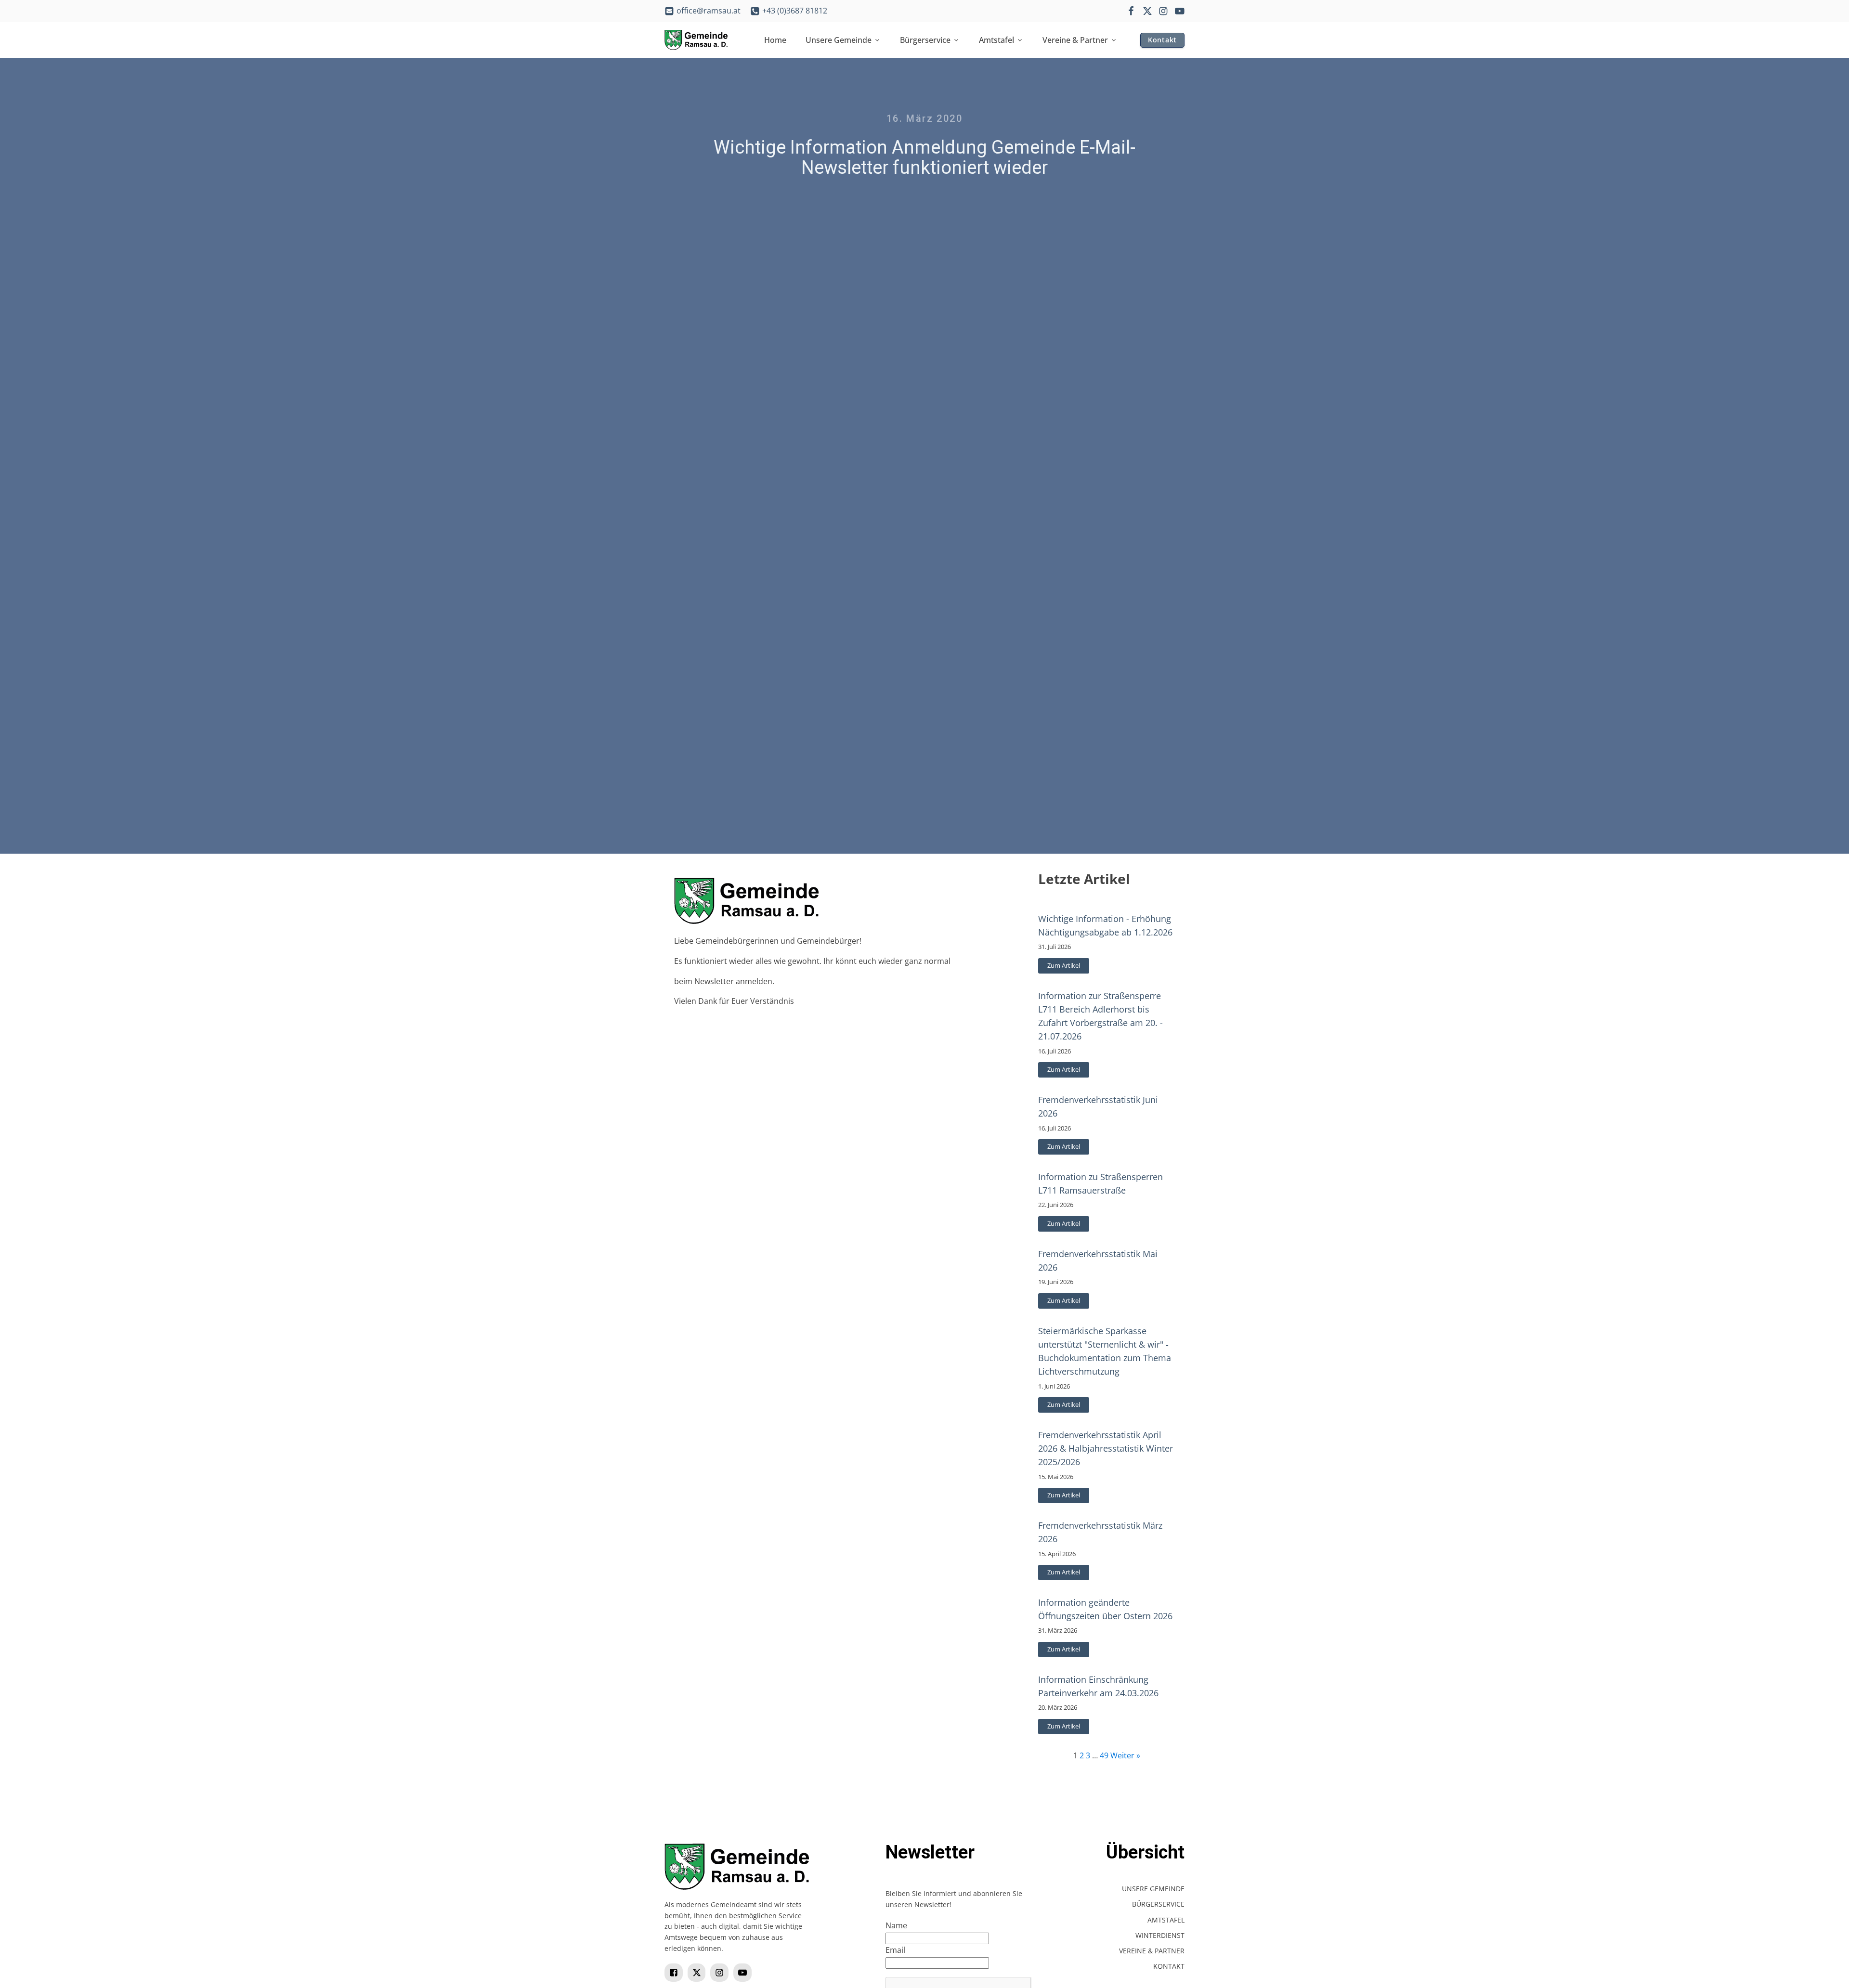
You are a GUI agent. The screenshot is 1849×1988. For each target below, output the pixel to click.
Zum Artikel (1064, 965)
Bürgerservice (925, 40)
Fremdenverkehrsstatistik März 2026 (1100, 1532)
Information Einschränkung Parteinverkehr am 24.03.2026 (1098, 1686)
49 (1104, 1755)
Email (895, 1950)
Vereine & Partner (1075, 40)
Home (775, 40)
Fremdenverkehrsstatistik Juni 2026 (1098, 1106)
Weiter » (1125, 1755)
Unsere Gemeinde (839, 40)
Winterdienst (1160, 1935)
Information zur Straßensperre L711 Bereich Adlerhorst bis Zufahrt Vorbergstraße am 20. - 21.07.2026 (1100, 1016)
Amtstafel (996, 40)
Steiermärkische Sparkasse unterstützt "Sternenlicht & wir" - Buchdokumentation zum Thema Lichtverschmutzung (1105, 1351)
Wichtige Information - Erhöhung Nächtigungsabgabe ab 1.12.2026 (1105, 925)
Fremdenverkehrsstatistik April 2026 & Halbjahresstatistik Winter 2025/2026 (1106, 1448)
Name (896, 1925)
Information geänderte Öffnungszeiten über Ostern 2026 (1105, 1609)
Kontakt (1162, 40)
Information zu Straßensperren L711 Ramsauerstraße (1100, 1183)
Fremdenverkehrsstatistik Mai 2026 (1098, 1260)
